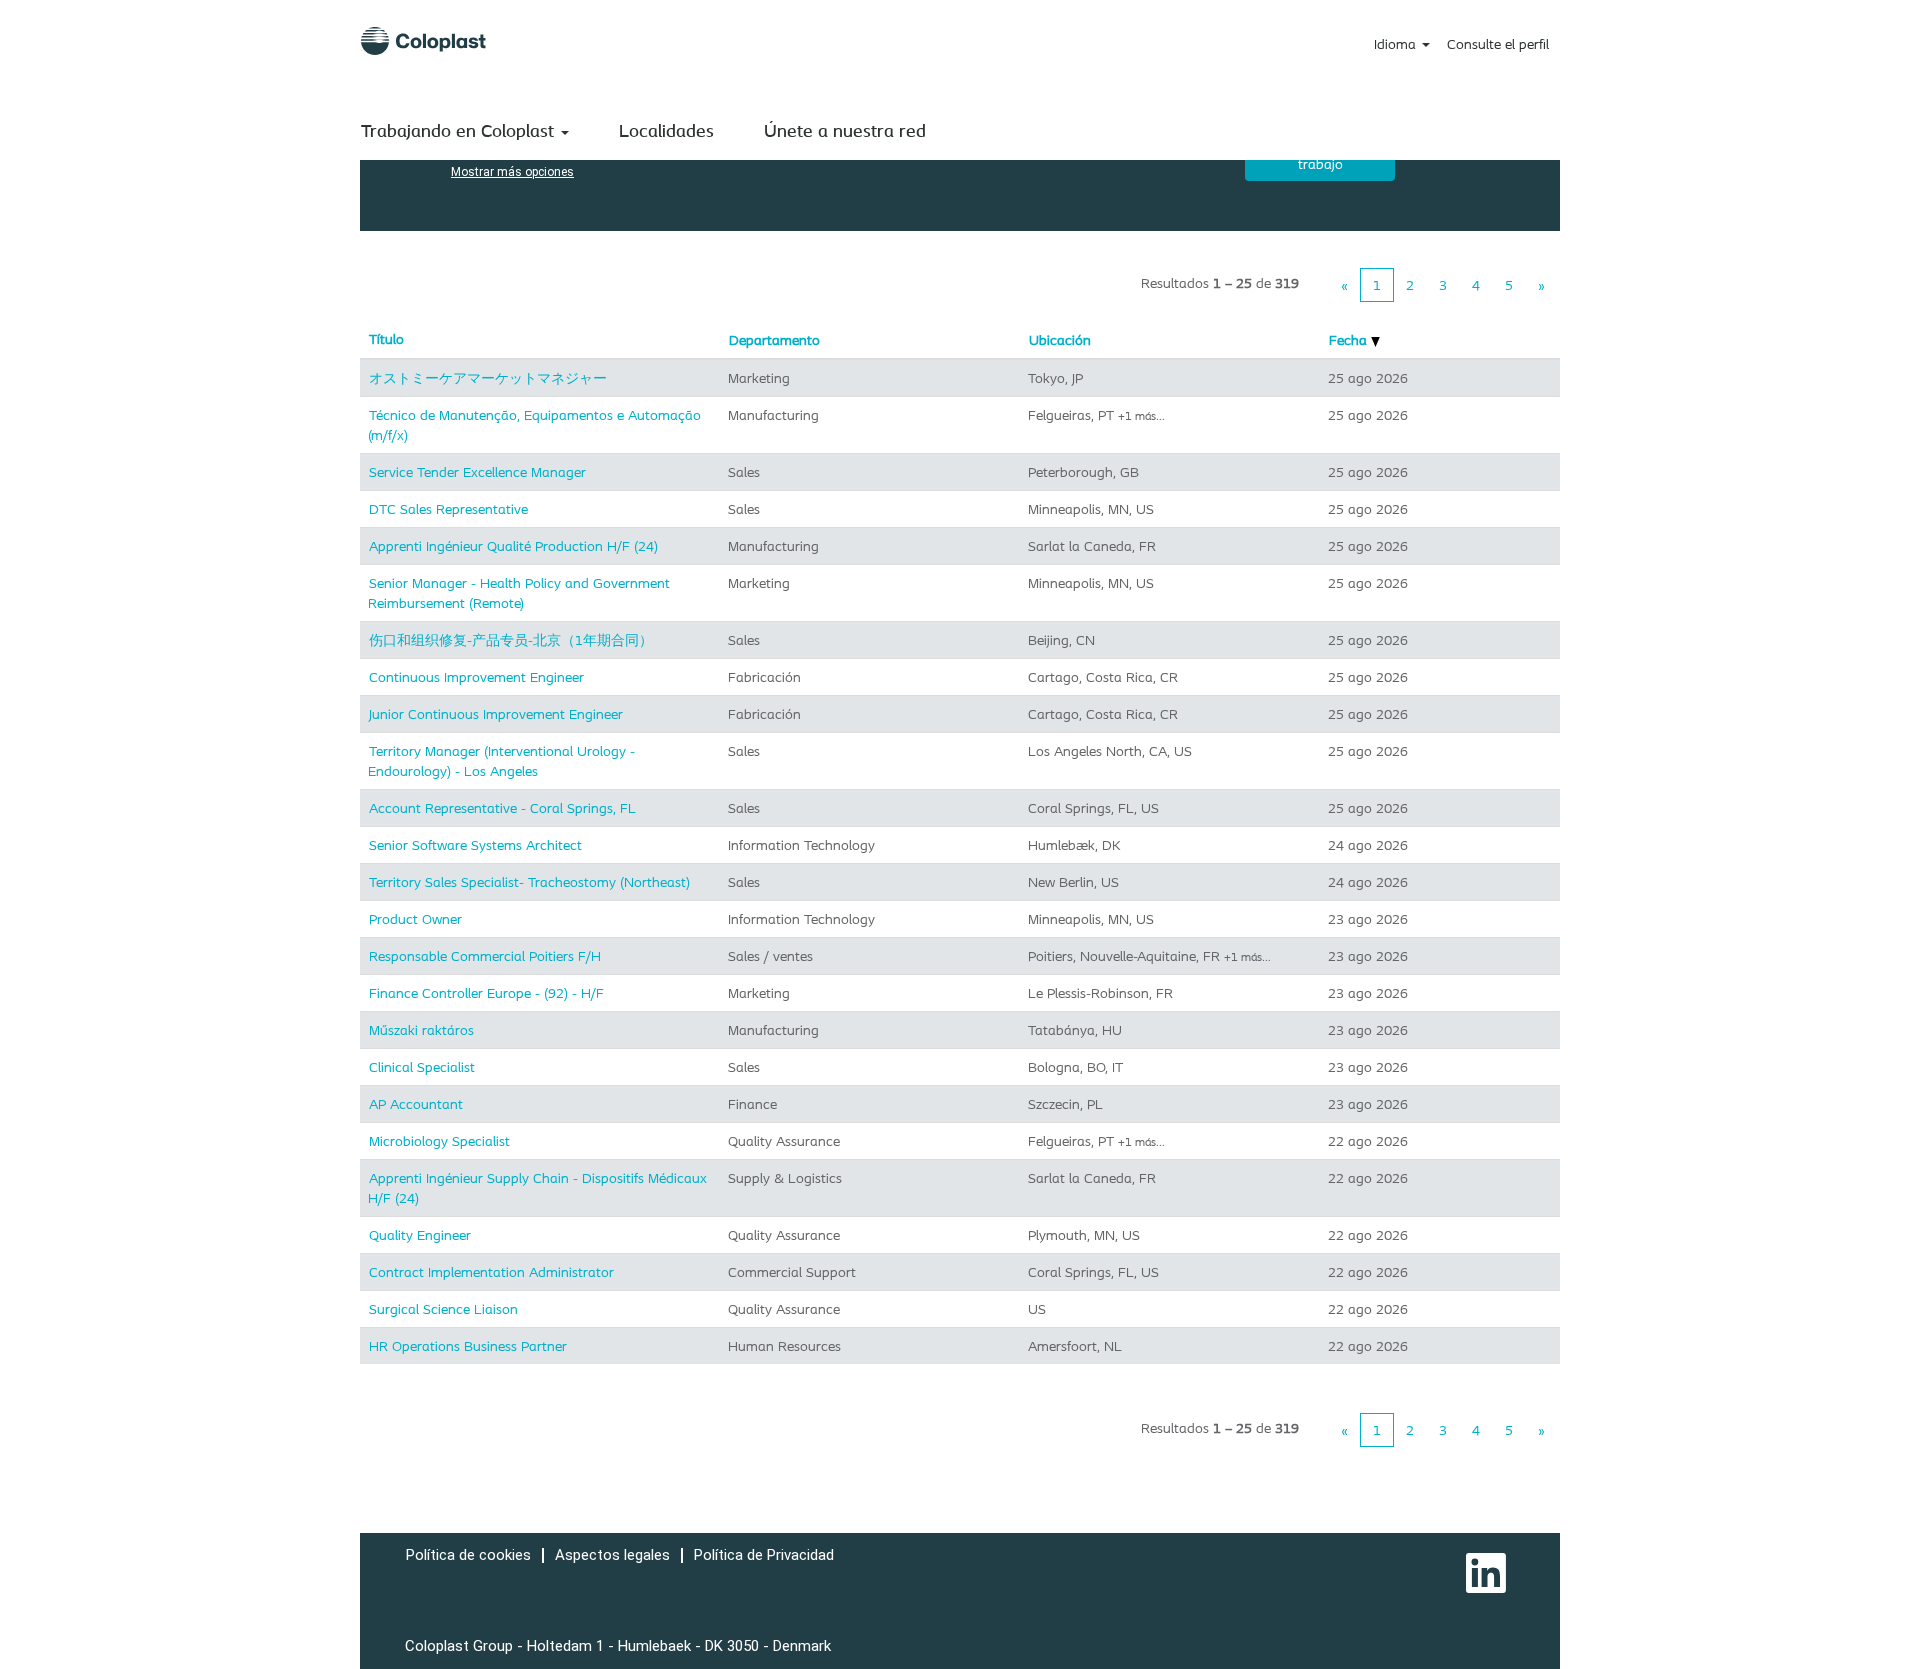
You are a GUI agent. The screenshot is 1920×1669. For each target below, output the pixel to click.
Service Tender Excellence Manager (477, 472)
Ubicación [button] (1060, 340)
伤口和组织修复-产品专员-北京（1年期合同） (511, 640)
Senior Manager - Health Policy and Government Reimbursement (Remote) (519, 593)
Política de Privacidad (764, 1555)
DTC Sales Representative (448, 509)
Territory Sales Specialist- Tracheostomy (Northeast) (529, 882)
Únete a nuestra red (845, 130)
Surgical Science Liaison (443, 1309)
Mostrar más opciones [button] (512, 172)
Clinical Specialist (422, 1067)
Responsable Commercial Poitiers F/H (485, 956)
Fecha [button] (1350, 340)
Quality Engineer (420, 1235)
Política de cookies (468, 1555)
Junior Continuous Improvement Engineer (496, 714)
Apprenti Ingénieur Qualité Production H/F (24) (513, 546)
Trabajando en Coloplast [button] (460, 130)
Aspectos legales (612, 1555)
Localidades (666, 130)
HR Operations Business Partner (468, 1346)
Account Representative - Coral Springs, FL (502, 808)
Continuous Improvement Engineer (476, 677)
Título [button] (386, 339)
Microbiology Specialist (439, 1141)
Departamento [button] (774, 340)
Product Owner (415, 919)
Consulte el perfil (1498, 44)
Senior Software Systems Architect (475, 845)
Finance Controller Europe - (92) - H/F (486, 993)
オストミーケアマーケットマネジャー (488, 378)
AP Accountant (416, 1104)
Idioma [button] (1397, 44)
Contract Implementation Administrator (491, 1272)
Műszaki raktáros (421, 1030)
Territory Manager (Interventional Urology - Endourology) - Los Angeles (501, 761)
